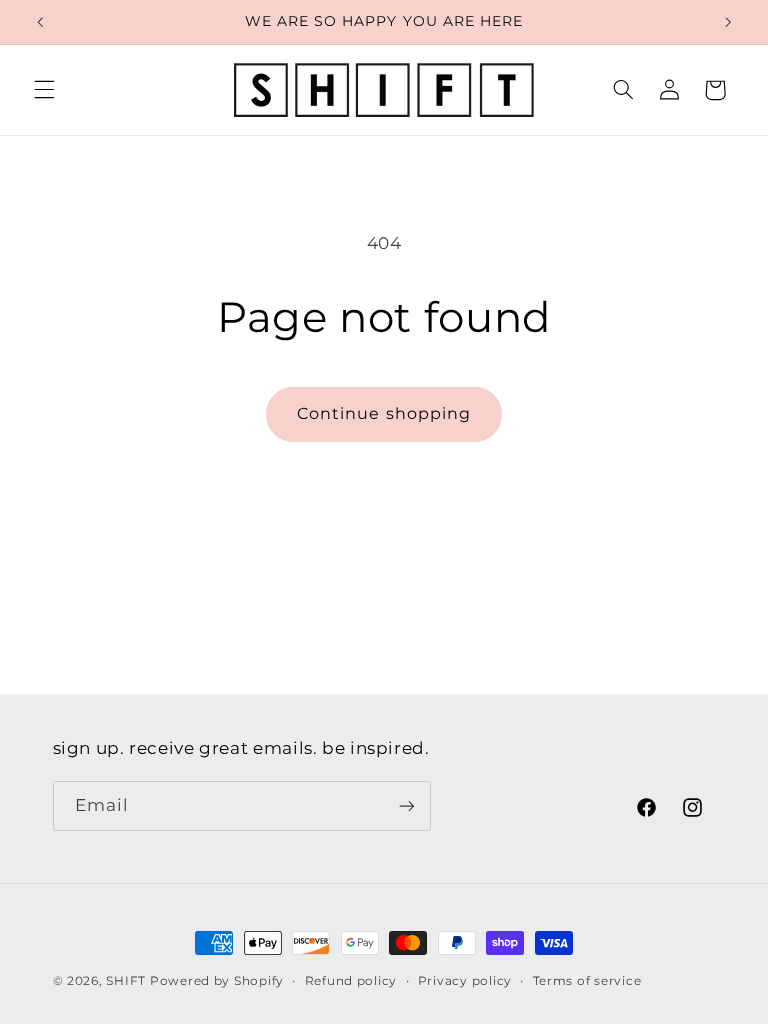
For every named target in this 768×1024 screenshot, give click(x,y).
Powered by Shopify (217, 981)
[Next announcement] (728, 22)
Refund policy (351, 981)
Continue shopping (384, 413)
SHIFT (126, 981)
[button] (44, 90)
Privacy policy (465, 981)
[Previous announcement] (40, 22)
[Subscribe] (406, 805)
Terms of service (587, 981)
